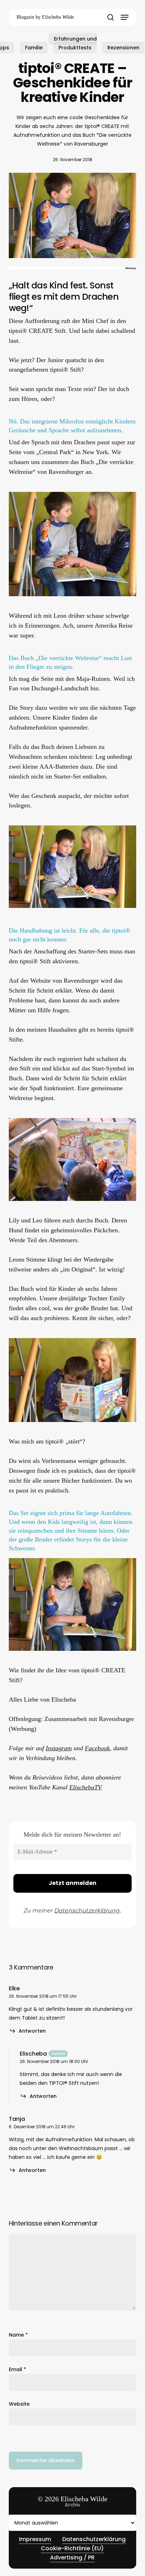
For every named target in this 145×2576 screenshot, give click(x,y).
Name (18, 2335)
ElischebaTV (85, 1787)
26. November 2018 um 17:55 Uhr (43, 1996)
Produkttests (75, 48)
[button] (125, 17)
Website (19, 2404)
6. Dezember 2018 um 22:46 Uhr (42, 2127)
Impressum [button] (35, 2539)
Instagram (59, 1748)
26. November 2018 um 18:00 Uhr (54, 2061)
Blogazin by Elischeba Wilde (45, 17)
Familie (34, 48)
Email (17, 2369)
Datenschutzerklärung (87, 1910)
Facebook (97, 1748)
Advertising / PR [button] (72, 2557)
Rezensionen (123, 48)
